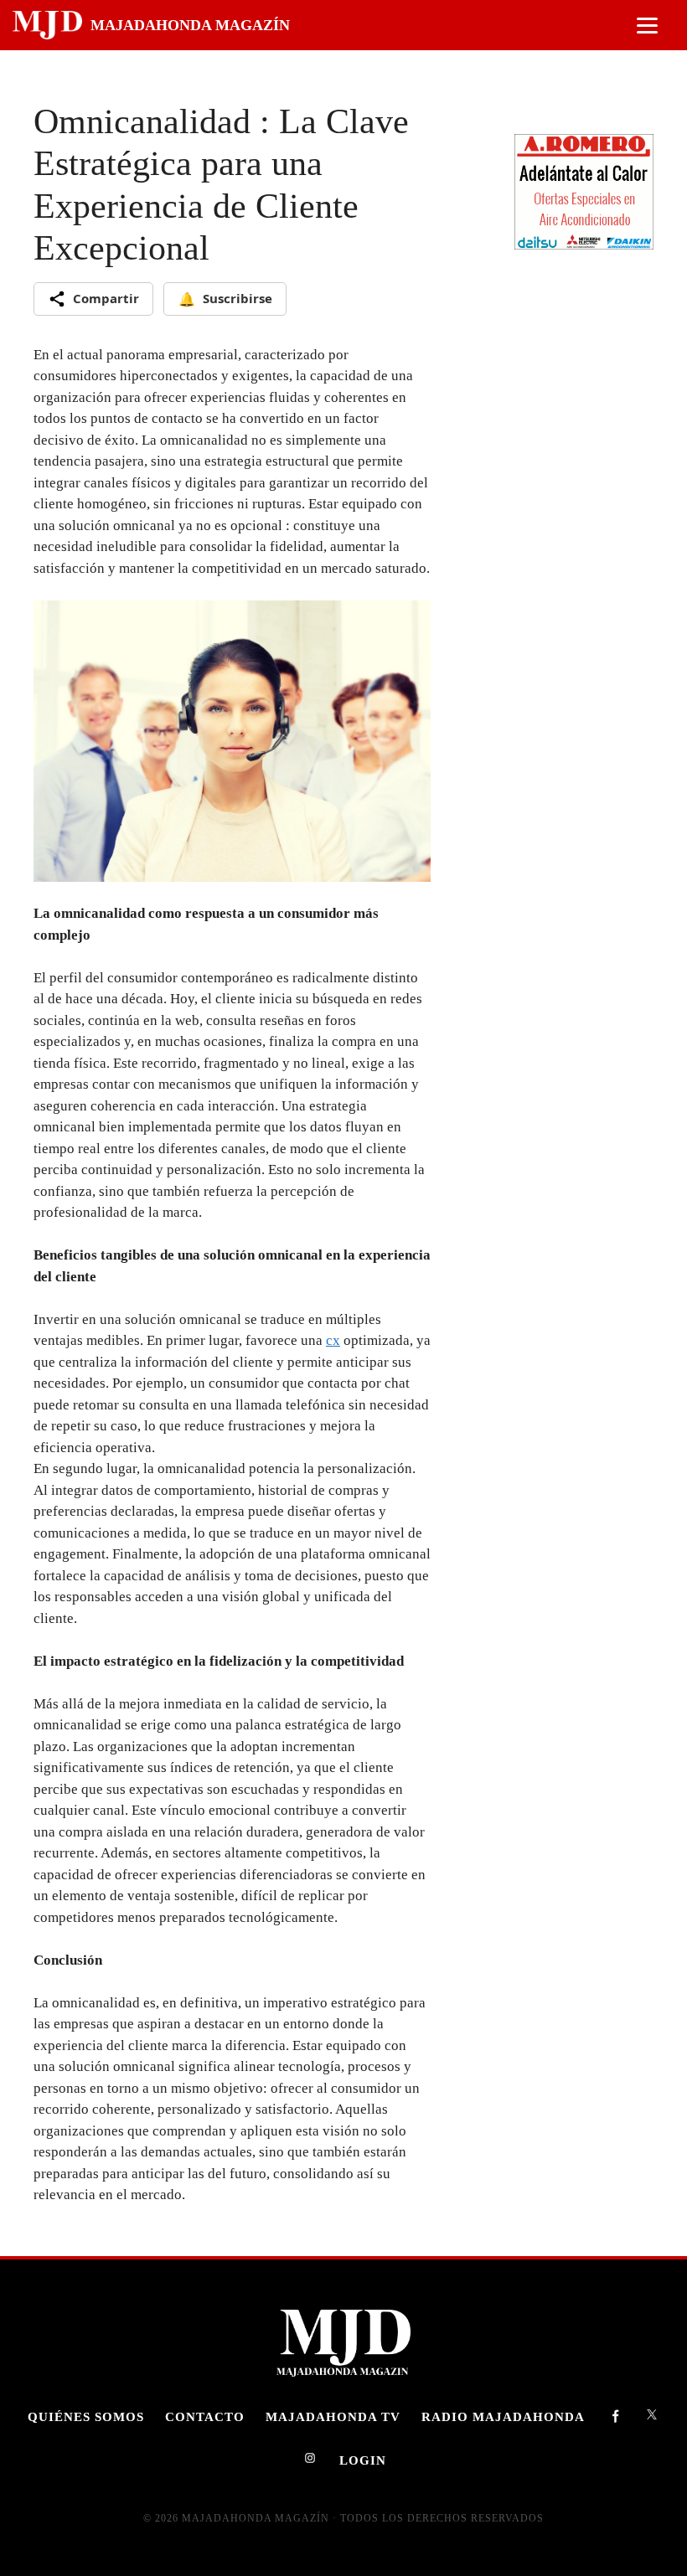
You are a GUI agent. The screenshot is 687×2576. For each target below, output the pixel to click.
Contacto (205, 2416)
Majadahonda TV (333, 2416)
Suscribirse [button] (225, 299)
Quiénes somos (86, 2416)
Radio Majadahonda (503, 2416)
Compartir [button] (106, 298)
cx (333, 1340)
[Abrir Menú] (647, 26)
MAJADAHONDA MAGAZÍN (190, 25)
